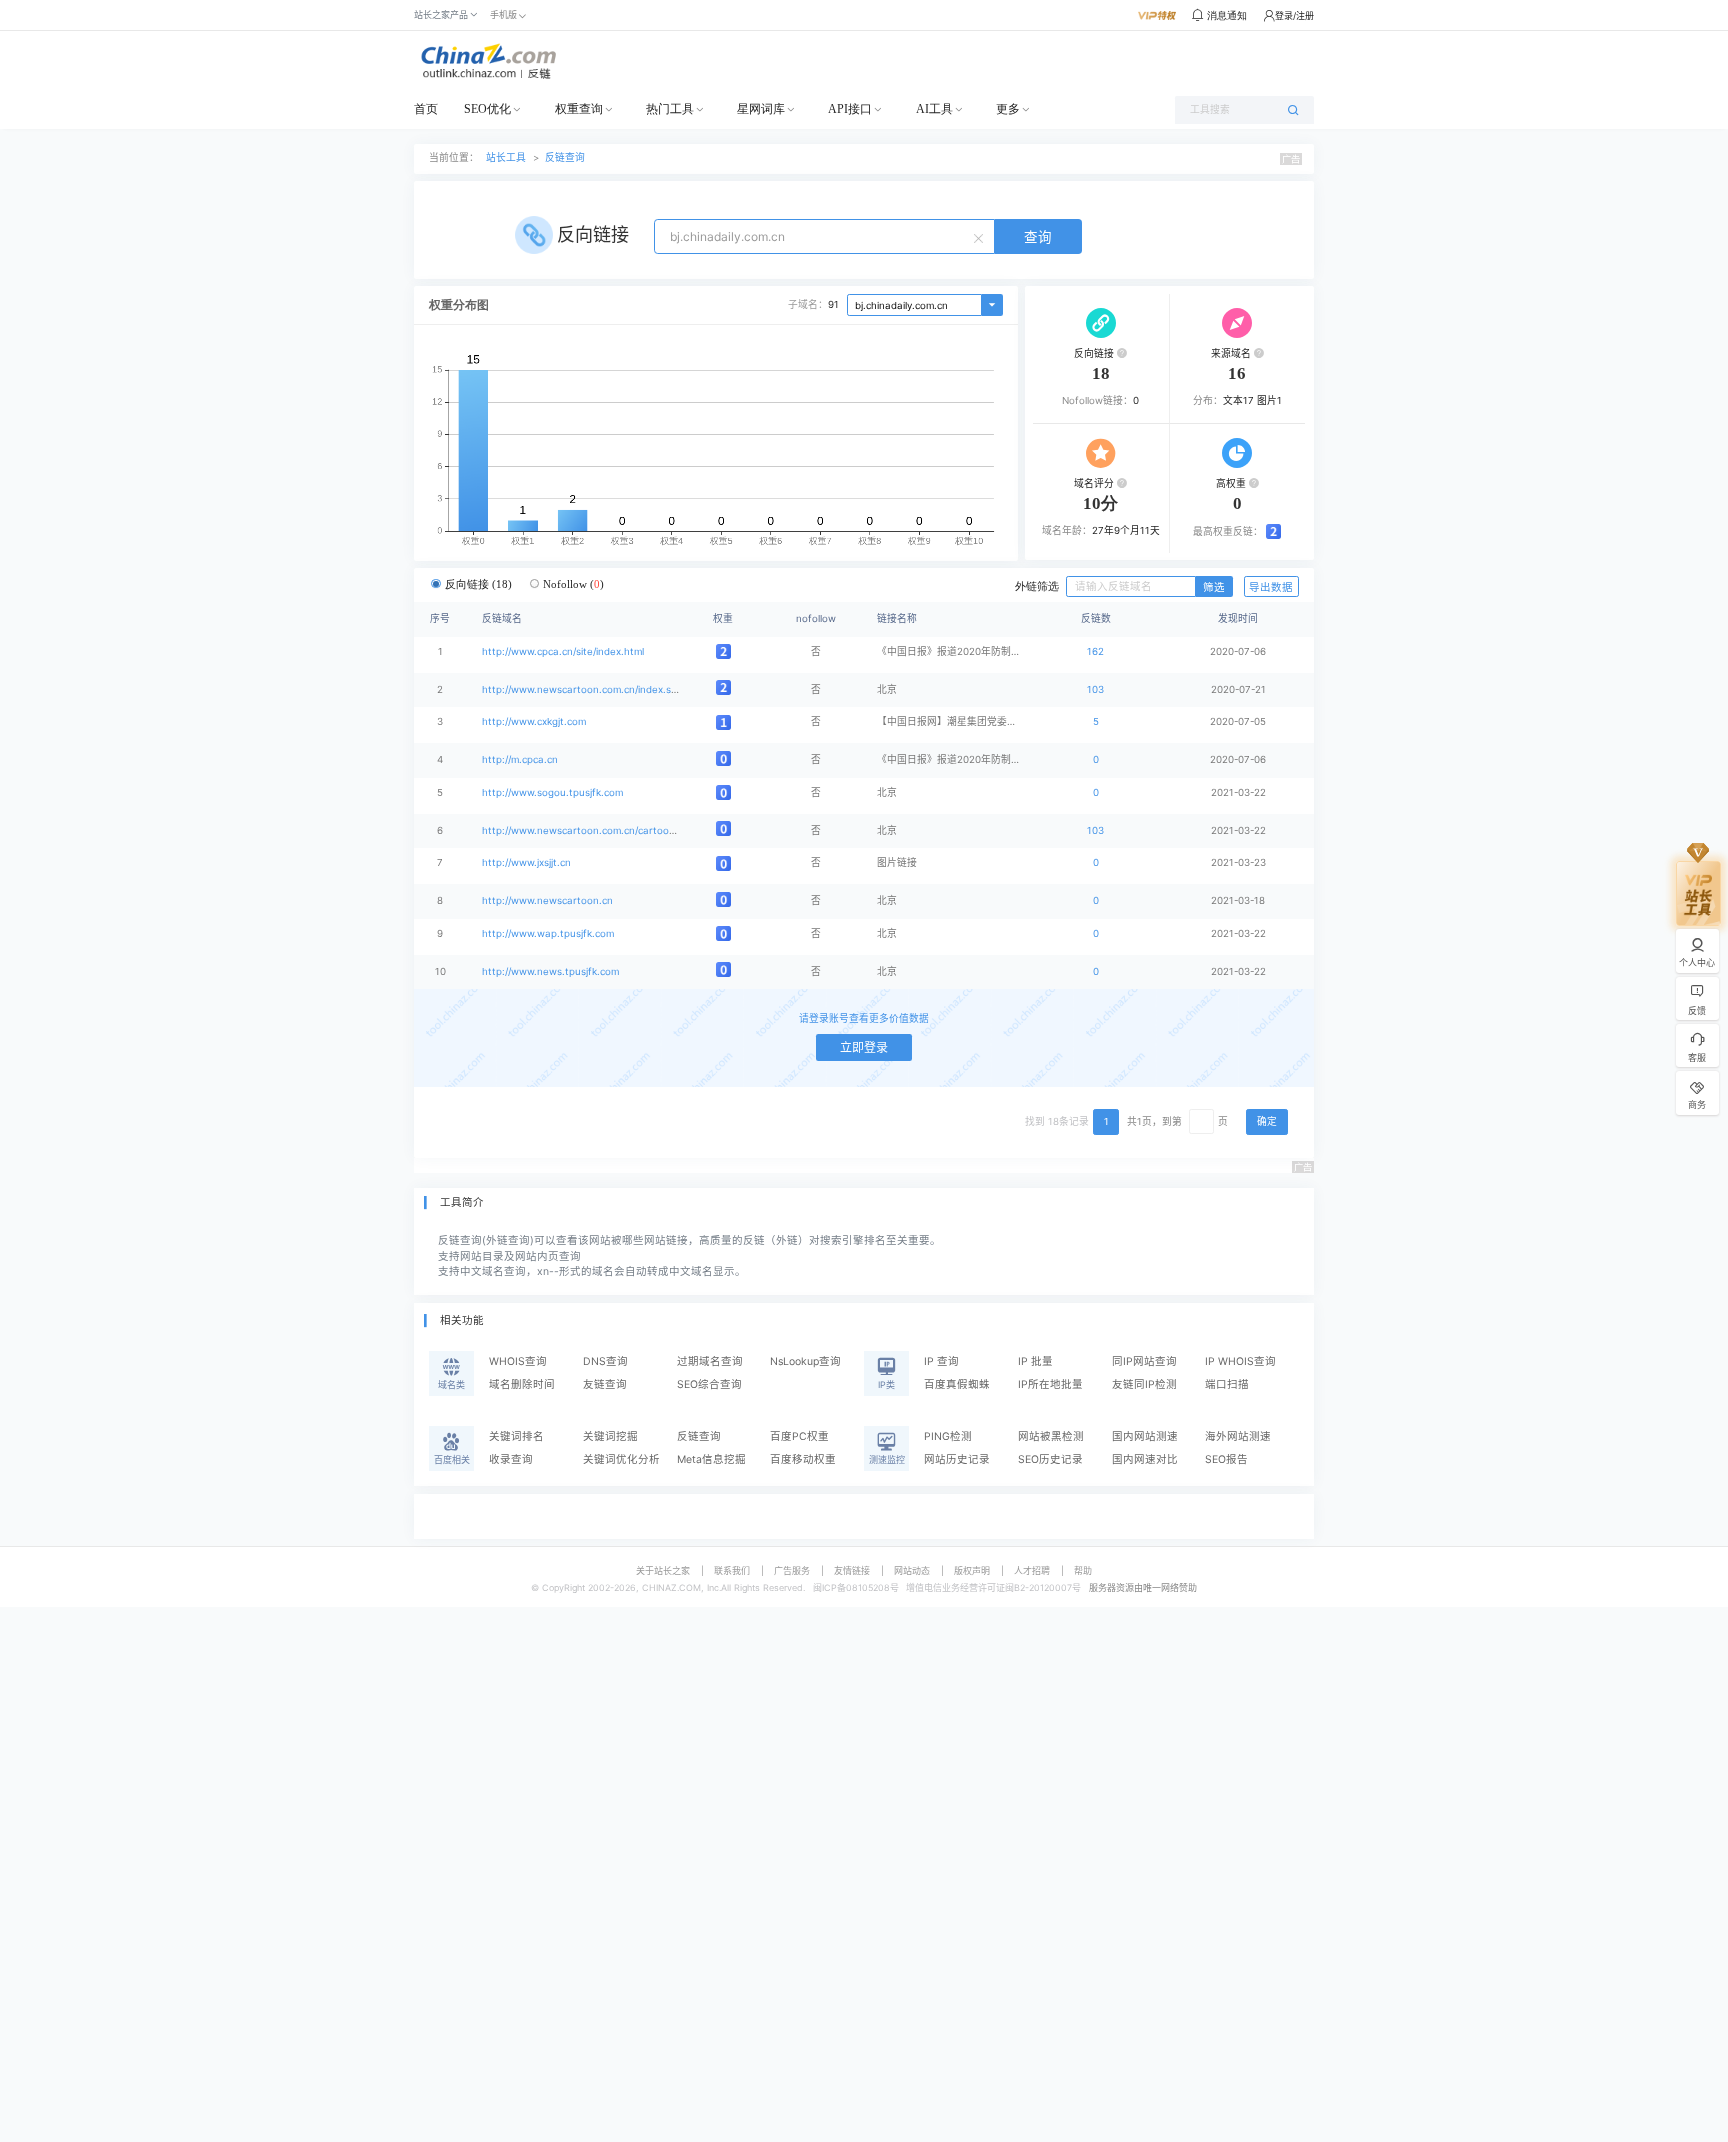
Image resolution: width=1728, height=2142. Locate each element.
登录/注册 (1294, 15)
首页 (426, 109)
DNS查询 (605, 1361)
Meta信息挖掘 (711, 1459)
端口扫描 (1227, 1384)
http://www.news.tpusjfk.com (550, 971)
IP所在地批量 (1050, 1384)
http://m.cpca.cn (520, 759)
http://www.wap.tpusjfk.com (548, 933)
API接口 (850, 109)
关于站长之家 (663, 1570)
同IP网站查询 (1144, 1361)
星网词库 (761, 109)
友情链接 (852, 1570)
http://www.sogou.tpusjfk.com (552, 792)
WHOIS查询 (518, 1361)
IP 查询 (941, 1361)
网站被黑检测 (1051, 1436)
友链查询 (605, 1384)
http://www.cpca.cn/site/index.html (563, 651)
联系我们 (732, 1570)
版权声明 (972, 1570)
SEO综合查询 (709, 1384)
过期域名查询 (710, 1361)
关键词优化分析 (621, 1459)
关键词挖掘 (610, 1436)
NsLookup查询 (805, 1361)
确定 (1267, 1121)
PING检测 (948, 1436)
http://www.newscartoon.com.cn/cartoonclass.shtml (604, 830)
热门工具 (670, 109)
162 (1095, 651)
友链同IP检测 (1144, 1384)
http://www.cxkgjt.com (534, 721)
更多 (1008, 109)
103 (1095, 689)
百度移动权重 (803, 1459)
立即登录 (864, 1047)
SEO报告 (1226, 1459)
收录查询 (511, 1459)
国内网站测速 (1145, 1436)
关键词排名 (516, 1436)
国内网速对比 (1145, 1459)
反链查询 (565, 157)
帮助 (1083, 1570)
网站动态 (912, 1570)
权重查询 (579, 109)
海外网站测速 (1238, 1436)
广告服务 (792, 1570)
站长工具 (506, 157)
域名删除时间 (522, 1384)
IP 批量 (1035, 1361)
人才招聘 (1032, 1570)
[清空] (981, 237)
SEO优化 (487, 109)
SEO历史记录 (1050, 1459)
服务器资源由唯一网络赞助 (1143, 1587)
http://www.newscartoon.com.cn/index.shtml (586, 689)
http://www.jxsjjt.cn (526, 862)
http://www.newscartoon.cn (547, 900)
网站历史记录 (957, 1459)
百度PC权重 (799, 1436)
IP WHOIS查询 (1240, 1361)
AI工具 (934, 109)
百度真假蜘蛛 (957, 1384)
